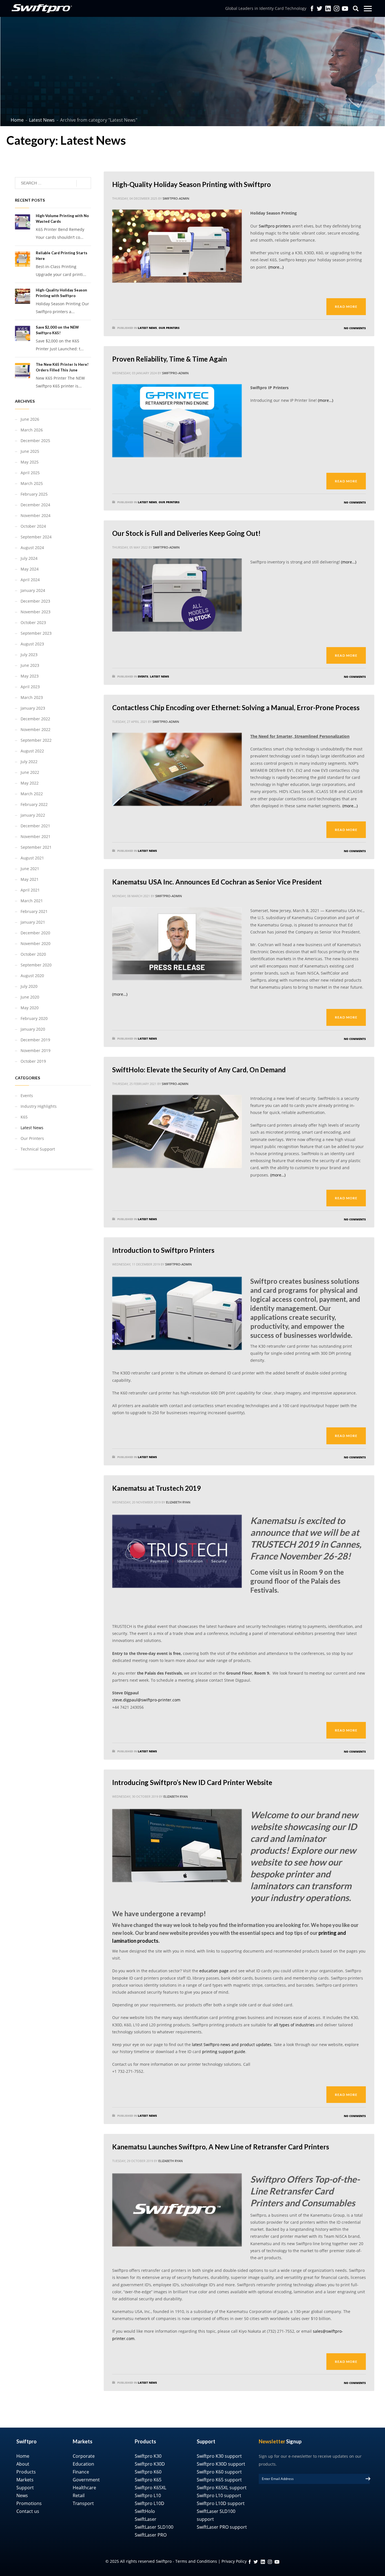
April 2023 (30, 687)
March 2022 (32, 794)
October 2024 (33, 526)
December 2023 (35, 601)
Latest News (147, 328)
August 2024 (32, 548)
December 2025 (35, 441)
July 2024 (29, 558)
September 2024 (36, 537)
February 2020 (34, 1018)
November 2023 (36, 612)
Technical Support (38, 1149)
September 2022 (36, 740)
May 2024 (30, 569)
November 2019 (36, 1050)
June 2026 (30, 419)
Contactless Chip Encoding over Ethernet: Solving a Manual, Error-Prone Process (236, 707)
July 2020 (29, 986)
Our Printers (169, 328)
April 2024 (30, 580)
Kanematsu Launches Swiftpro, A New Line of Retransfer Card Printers (221, 2147)
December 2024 (35, 505)
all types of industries (295, 2025)
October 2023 (33, 622)
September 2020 (36, 965)
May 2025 (30, 462)
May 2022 (30, 783)
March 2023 (32, 697)
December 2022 (35, 719)
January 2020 (33, 1029)
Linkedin (328, 8)
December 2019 (35, 1040)
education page (214, 1971)
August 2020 (32, 976)
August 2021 (32, 858)
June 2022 (30, 772)
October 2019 (33, 1061)
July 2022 (29, 762)
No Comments (355, 328)
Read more (346, 307)
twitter (320, 8)
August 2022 (32, 751)
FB (250, 2562)
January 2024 (33, 590)
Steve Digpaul (237, 1680)
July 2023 (29, 655)
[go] (84, 183)
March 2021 (32, 901)
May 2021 (30, 879)
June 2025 (30, 451)
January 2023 (33, 708)
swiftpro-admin (176, 198)
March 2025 (32, 483)
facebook (312, 8)
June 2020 (30, 997)
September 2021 (36, 847)
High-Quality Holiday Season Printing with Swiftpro (192, 184)
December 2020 (35, 933)
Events (143, 676)
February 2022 (34, 804)
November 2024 (36, 515)
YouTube (345, 8)
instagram (270, 2562)
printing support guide (224, 2052)
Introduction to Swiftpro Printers (163, 1250)
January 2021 (33, 922)
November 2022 (36, 729)
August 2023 (32, 644)
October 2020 (33, 954)
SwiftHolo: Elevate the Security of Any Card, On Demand (199, 1070)
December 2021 (35, 826)
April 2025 (30, 473)
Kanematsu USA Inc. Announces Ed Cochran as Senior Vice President (217, 882)
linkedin (263, 2562)
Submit (368, 2479)
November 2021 (36, 836)
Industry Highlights (39, 1106)
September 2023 (36, 633)
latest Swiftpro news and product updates (232, 2044)
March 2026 (32, 430)
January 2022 (33, 815)
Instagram (337, 8)
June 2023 (30, 665)
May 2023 (30, 676)
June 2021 (30, 869)
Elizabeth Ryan (178, 1502)
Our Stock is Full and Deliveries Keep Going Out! (186, 533)
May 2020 (30, 1008)
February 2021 (34, 911)
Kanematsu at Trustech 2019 (156, 1488)
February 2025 (34, 494)
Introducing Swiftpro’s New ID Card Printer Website (192, 1782)
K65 (24, 1117)
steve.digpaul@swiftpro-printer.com (146, 1700)
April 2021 (30, 890)
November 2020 (36, 943)
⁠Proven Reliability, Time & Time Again (170, 359)
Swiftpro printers (275, 226)
